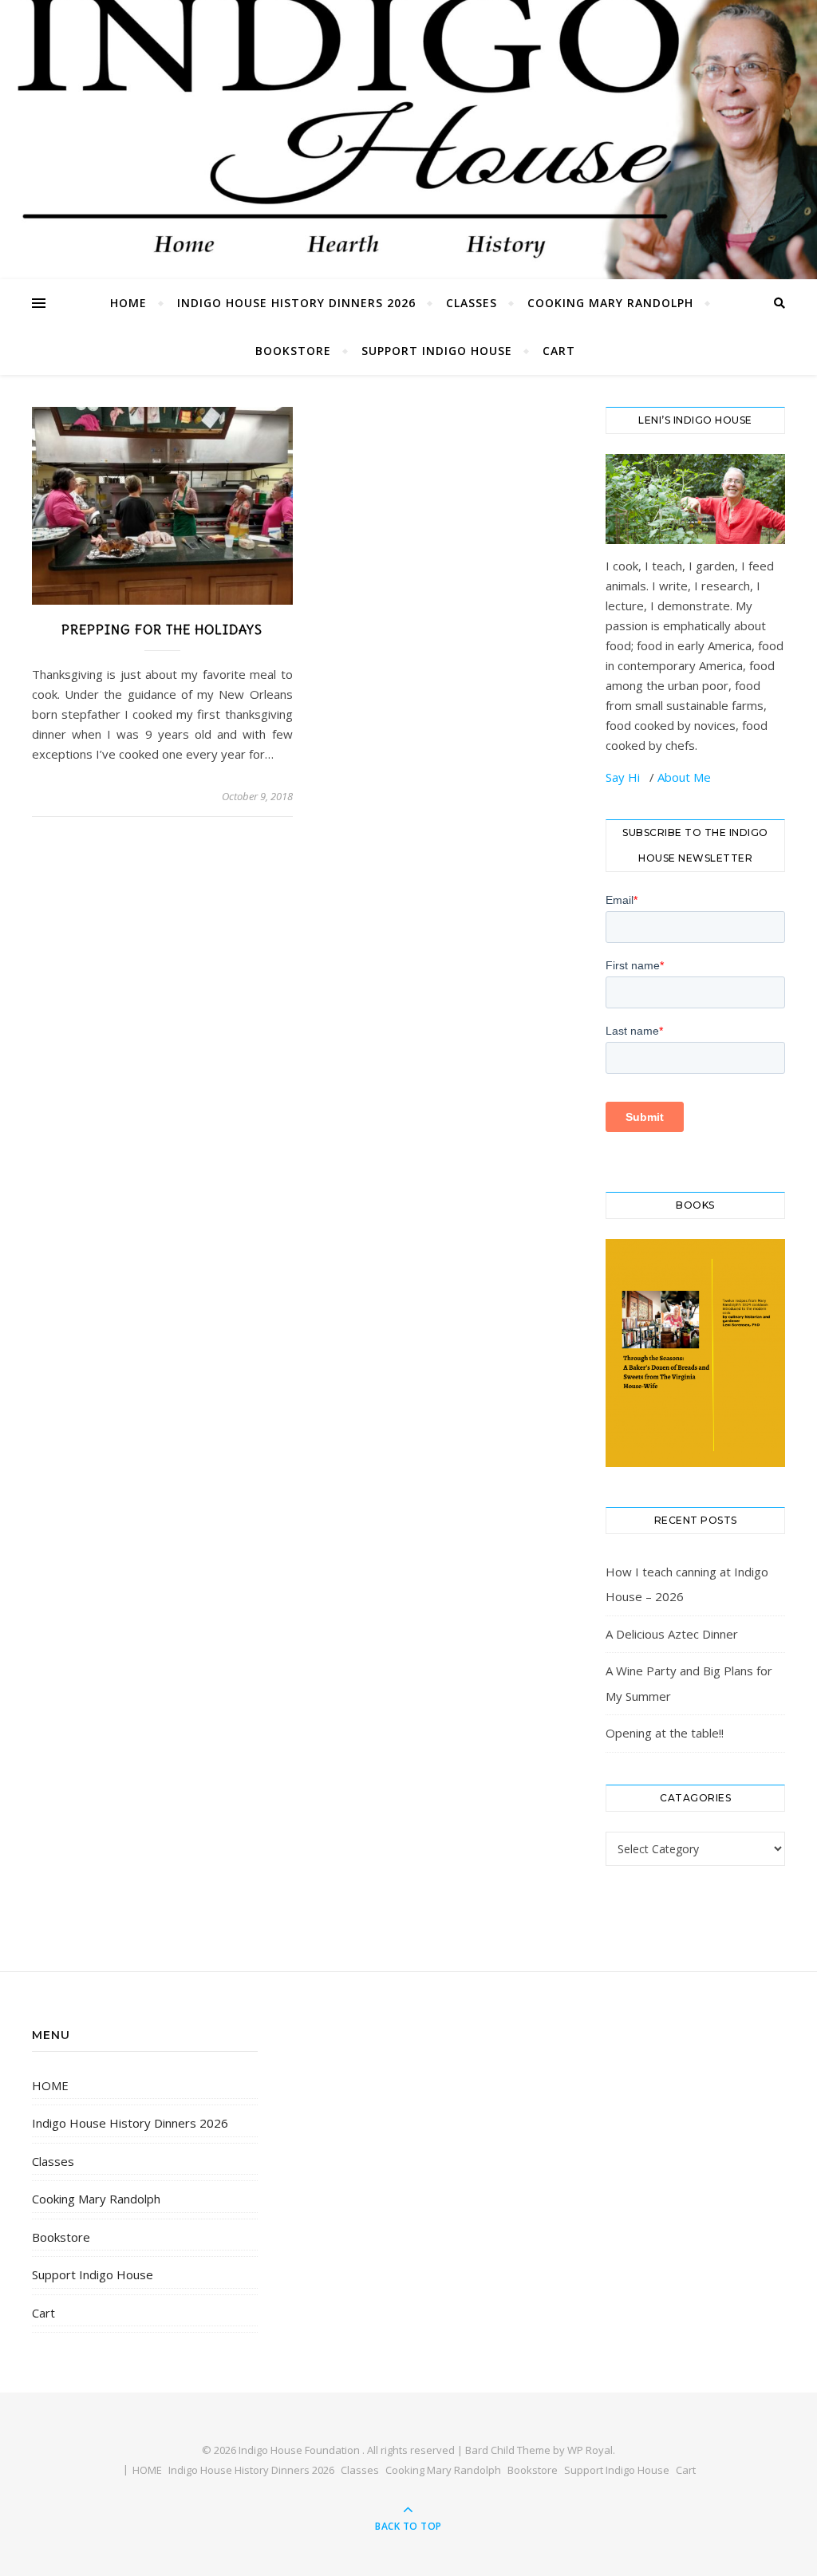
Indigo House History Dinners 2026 (296, 303)
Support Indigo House (437, 351)
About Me (684, 777)
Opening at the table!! (665, 1733)
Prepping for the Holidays (162, 629)
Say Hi (624, 777)
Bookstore (293, 351)
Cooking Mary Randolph (610, 303)
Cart (559, 351)
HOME (128, 303)
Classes (472, 303)
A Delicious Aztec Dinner (672, 1634)
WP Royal (590, 2450)
